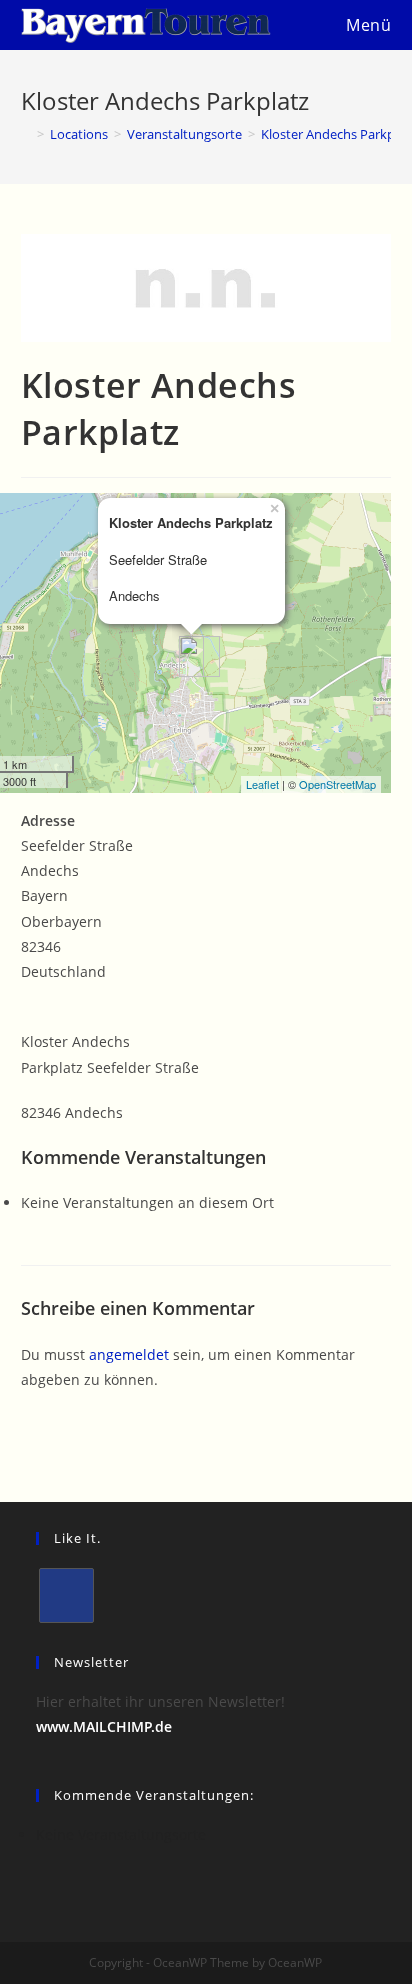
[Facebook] (66, 1595)
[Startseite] (26, 134)
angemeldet (129, 1354)
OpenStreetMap (337, 784)
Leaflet (262, 784)
